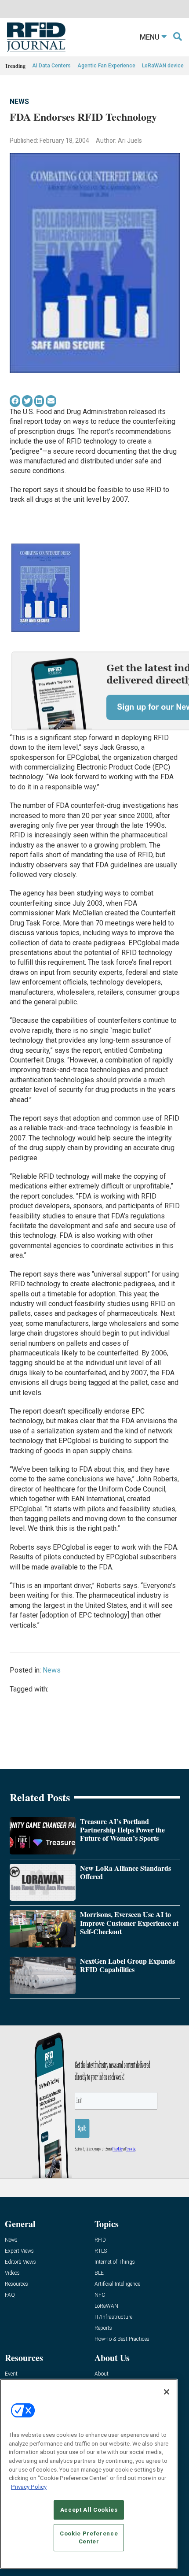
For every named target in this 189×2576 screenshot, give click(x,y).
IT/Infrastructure (113, 2317)
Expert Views (19, 2251)
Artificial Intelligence (117, 2284)
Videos (12, 2273)
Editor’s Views (20, 2262)
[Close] (167, 2392)
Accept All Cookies (89, 2510)
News (19, 102)
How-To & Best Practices (122, 2339)
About (102, 2374)
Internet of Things (115, 2262)
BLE (99, 2273)
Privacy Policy (29, 2487)
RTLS (101, 2251)
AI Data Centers (51, 66)
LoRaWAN (106, 2306)
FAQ (10, 2295)
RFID (100, 2240)
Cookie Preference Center (89, 2537)
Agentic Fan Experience (106, 66)
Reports (103, 2328)
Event (11, 2374)
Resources (16, 2284)
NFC (100, 2295)
